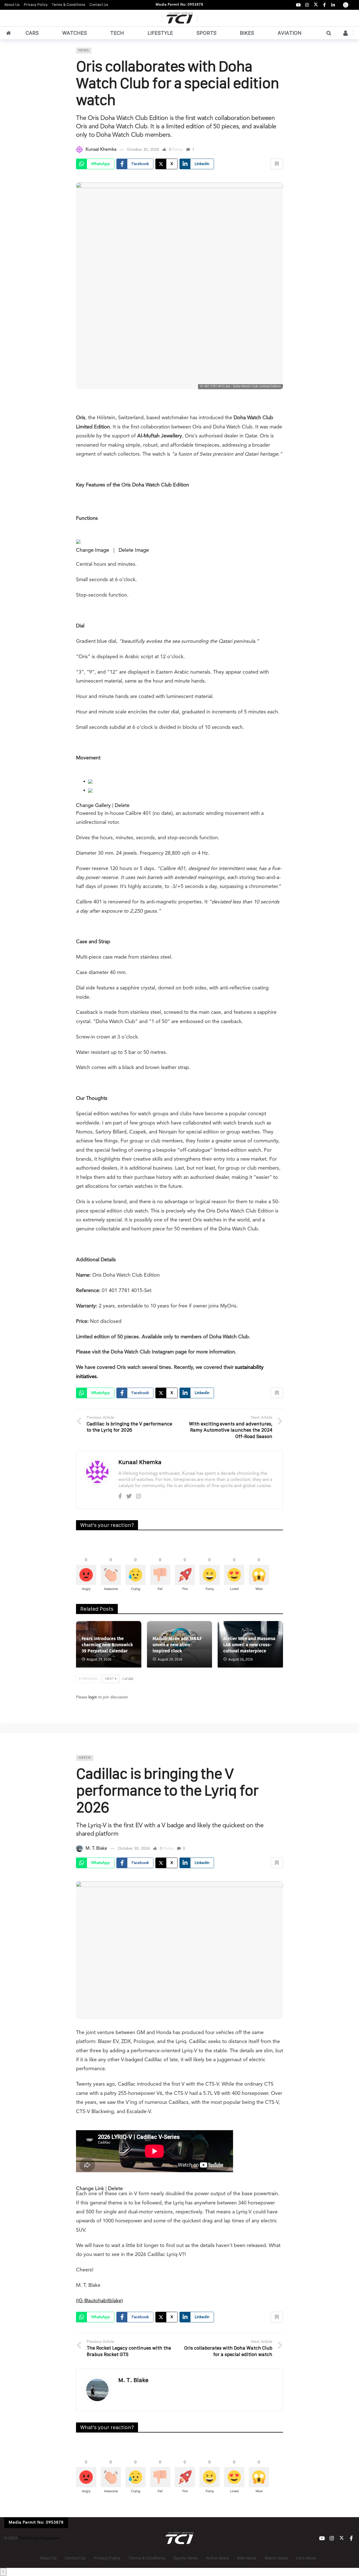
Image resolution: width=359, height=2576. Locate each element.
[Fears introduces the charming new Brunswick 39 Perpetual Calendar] (109, 1644)
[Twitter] (129, 1497)
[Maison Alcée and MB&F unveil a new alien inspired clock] (180, 1644)
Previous (89, 1679)
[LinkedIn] (333, 5)
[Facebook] (324, 5)
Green (85, 1758)
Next (110, 1679)
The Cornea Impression (39, 2538)
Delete (122, 806)
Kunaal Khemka (101, 150)
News (84, 51)
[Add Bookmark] (277, 164)
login (93, 1697)
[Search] (329, 33)
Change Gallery (93, 806)
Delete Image (134, 550)
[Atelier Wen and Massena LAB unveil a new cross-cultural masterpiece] (250, 1644)
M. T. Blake (96, 1849)
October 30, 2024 (143, 150)
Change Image (93, 550)
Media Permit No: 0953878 (179, 5)
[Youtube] (298, 5)
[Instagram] (307, 5)
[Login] (346, 33)
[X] (316, 5)
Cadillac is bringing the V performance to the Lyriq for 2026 (167, 1790)
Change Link (90, 2189)
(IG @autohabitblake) (99, 2301)
